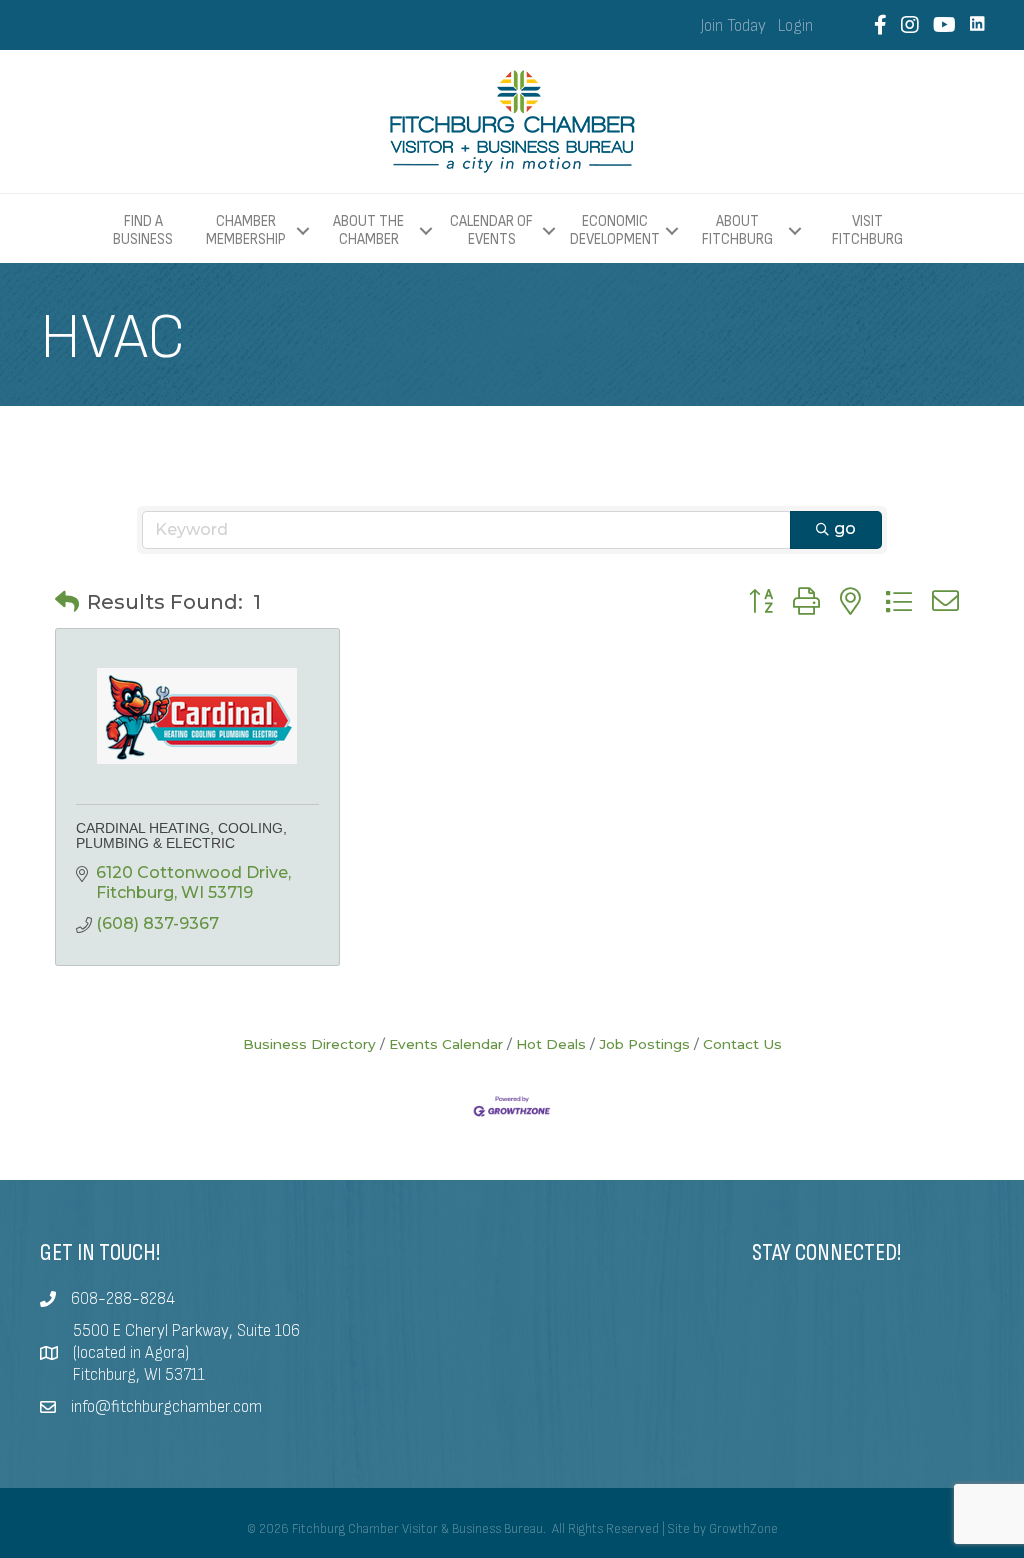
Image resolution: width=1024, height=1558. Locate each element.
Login (795, 26)
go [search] (845, 528)
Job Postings (644, 1044)
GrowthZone (743, 1529)
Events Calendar (446, 1044)
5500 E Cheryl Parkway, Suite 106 (186, 1331)
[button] (67, 602)
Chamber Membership (246, 230)
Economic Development (615, 230)
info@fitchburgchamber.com (166, 1407)
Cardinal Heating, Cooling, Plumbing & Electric (181, 835)
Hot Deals (551, 1044)
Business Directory (309, 1044)
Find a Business (143, 230)
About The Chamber (368, 230)
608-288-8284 (123, 1299)
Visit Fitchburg (867, 231)
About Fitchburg (737, 230)
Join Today (733, 26)
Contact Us (742, 1044)
